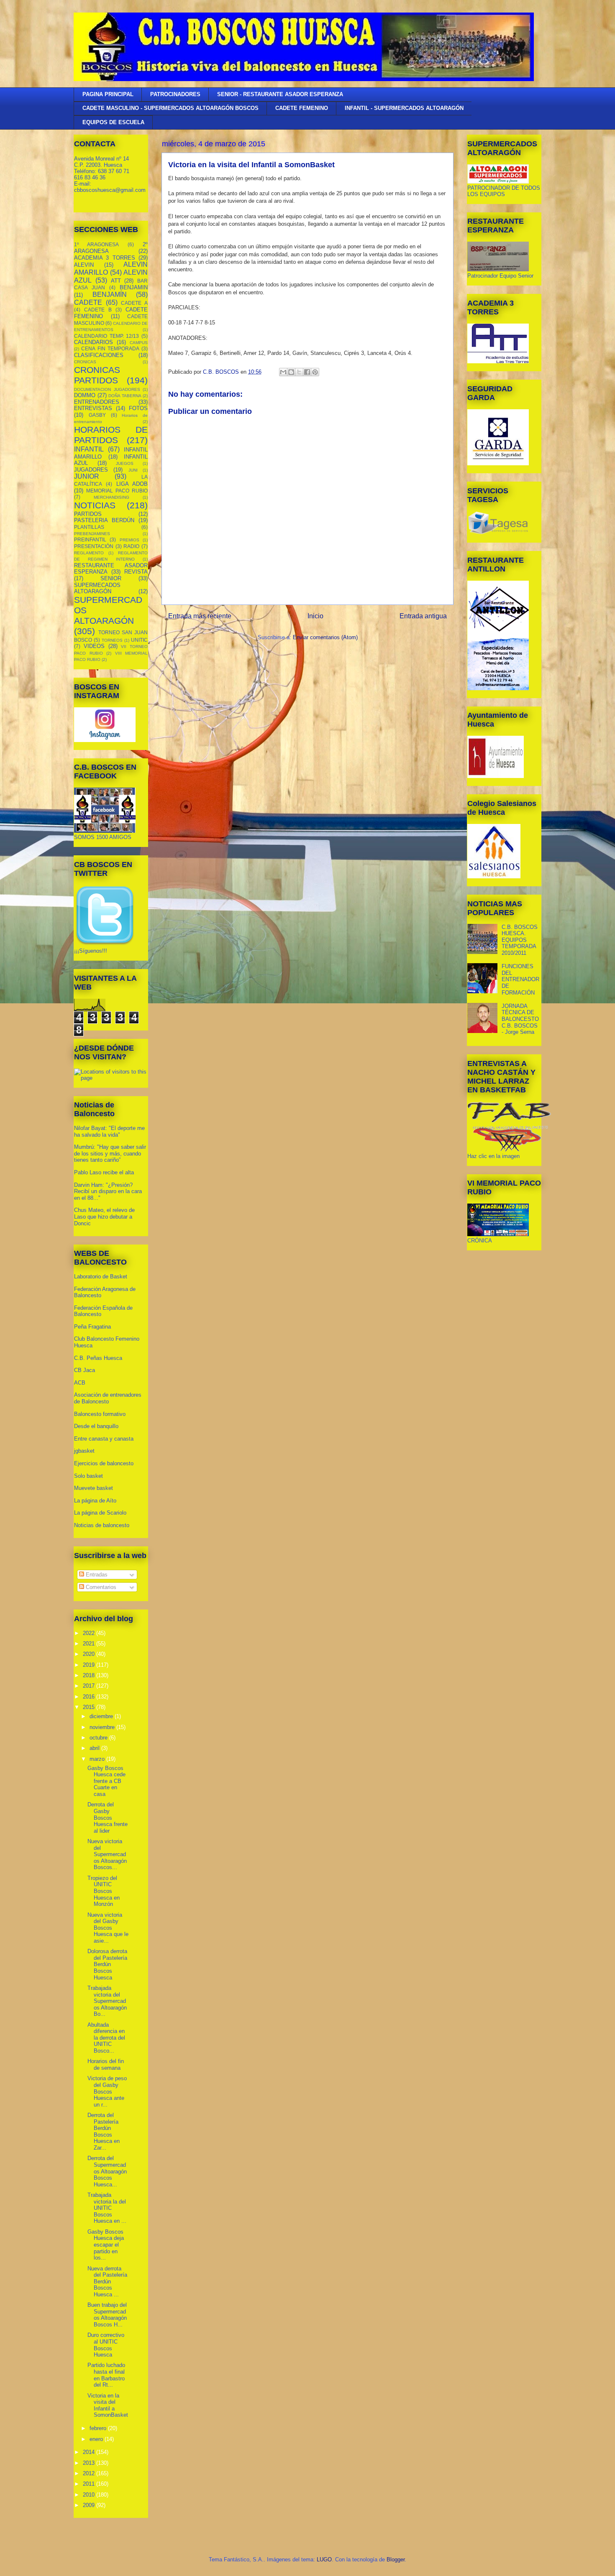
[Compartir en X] (299, 372)
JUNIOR (87, 476)
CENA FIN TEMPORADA (110, 348)
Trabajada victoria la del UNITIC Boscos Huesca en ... (107, 2208)
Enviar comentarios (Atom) (325, 637)
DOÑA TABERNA (125, 396)
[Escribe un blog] (291, 372)
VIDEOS (94, 646)
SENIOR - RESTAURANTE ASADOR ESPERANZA (280, 94)
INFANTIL (89, 449)
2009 (90, 2505)
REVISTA (136, 572)
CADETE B (98, 310)
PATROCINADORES (175, 94)
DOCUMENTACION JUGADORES (107, 389)
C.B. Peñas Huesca (98, 1358)
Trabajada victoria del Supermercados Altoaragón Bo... (107, 2001)
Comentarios (100, 1587)
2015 (90, 1707)
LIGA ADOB (132, 484)
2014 (90, 2452)
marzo (98, 1759)
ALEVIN (84, 265)
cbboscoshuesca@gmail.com (110, 190)
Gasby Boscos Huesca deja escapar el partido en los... (106, 2245)
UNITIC (139, 640)
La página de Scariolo (100, 1513)
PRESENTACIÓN (94, 546)
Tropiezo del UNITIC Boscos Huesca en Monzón (104, 1891)
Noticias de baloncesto (102, 1525)
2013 (90, 2463)
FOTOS (138, 408)
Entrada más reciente (200, 616)
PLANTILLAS (89, 527)
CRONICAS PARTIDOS (97, 375)
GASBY (97, 415)
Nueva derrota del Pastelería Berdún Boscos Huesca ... (107, 2281)
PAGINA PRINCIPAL (108, 94)
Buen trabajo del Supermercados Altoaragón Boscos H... (107, 2315)
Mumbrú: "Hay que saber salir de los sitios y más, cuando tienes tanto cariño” (110, 1153)
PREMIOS (129, 540)
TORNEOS (112, 640)
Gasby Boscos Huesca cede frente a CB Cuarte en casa (106, 1781)
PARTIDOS (88, 514)
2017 (90, 1686)
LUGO (324, 2559)
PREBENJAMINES (92, 534)
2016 (90, 1697)
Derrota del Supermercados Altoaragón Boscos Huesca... (107, 2171)
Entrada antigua (423, 616)
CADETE (88, 302)
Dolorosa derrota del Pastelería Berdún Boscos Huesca (107, 1964)
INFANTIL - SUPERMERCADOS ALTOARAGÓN (404, 108)
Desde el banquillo (96, 1426)
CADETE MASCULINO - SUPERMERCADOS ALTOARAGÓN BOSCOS (170, 108)
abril (95, 1748)
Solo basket (88, 1476)
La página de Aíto (95, 1501)
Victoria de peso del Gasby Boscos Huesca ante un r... (107, 2091)
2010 (90, 2495)
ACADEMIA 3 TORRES (105, 258)
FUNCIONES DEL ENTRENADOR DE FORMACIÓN (520, 979)
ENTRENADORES (97, 402)
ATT (116, 281)
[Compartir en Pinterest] (315, 372)
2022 (90, 1633)
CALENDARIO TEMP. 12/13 (106, 336)
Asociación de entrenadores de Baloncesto (108, 1398)
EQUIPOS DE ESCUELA (113, 122)
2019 (90, 1665)
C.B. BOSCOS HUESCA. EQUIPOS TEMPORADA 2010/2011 (520, 940)
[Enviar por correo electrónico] (283, 372)
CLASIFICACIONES (99, 355)
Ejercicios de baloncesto (104, 1463)
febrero (99, 2428)
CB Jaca (85, 1370)
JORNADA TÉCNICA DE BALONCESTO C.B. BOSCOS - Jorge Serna (520, 1019)
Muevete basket (94, 1488)
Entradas (96, 1575)
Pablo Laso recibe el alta (104, 1172)
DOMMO (85, 395)
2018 (90, 1675)
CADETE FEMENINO (302, 108)
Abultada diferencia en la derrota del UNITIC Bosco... (106, 2038)
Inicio (315, 616)
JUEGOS (125, 463)
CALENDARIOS (94, 342)
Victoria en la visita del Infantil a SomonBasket (108, 2405)
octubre (99, 1738)
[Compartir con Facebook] (307, 372)
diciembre (102, 1716)
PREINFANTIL (90, 539)
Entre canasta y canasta (104, 1439)
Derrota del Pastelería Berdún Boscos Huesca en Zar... (104, 2131)
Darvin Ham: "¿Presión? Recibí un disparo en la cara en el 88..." (108, 1191)
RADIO (131, 546)
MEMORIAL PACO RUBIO (117, 491)
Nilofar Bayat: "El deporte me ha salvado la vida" (109, 1131)
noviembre (103, 1727)
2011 (90, 2484)
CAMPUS (139, 343)
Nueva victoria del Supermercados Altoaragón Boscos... (107, 1854)
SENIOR (111, 578)
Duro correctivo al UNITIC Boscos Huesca (106, 2345)
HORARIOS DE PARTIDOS (111, 435)
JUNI (133, 470)
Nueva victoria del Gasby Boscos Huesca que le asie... (108, 1928)
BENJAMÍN (110, 295)
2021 (90, 1644)
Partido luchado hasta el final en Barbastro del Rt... (106, 2375)
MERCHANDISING (111, 497)
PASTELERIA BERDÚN (104, 520)
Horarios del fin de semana (106, 2065)
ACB (80, 1383)
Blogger (396, 2559)
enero (97, 2439)
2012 (90, 2473)
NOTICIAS (95, 505)
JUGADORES (91, 470)
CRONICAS (85, 362)
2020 (90, 1654)
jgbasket (84, 1451)
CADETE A (134, 303)
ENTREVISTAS (93, 408)
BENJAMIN (134, 287)
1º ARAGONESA (96, 244)
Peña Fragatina (92, 1327)
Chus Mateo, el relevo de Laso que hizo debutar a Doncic (104, 1217)
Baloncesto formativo (100, 1414)
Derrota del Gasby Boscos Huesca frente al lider (108, 1817)
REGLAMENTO (89, 553)
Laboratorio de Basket (101, 1277)
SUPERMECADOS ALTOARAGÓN (97, 588)
